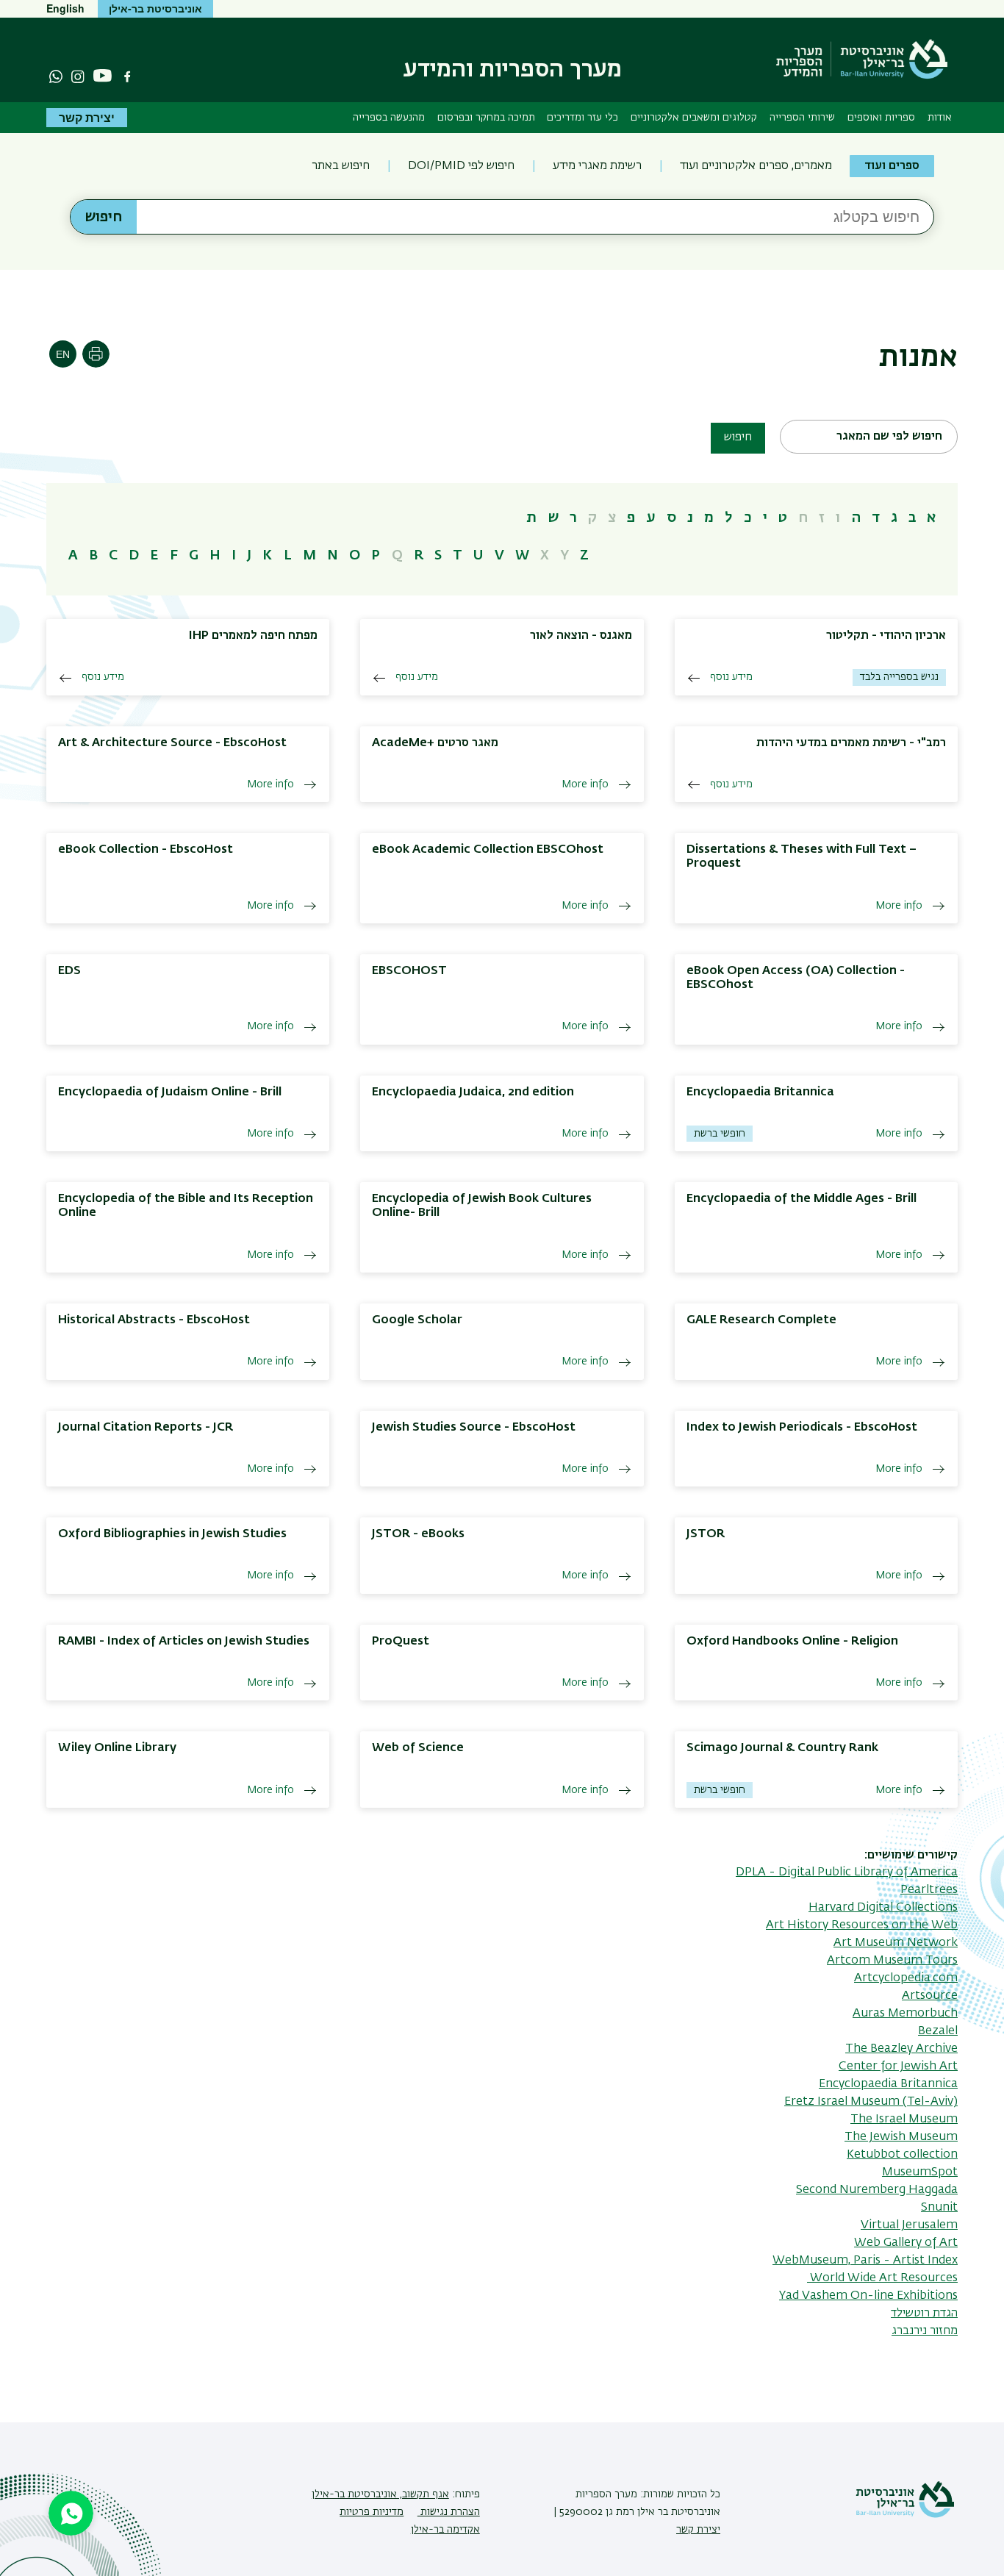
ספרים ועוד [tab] (892, 166)
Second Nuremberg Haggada (877, 2190)
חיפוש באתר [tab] (341, 166)
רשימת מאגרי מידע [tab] (597, 166)
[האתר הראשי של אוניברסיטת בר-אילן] (905, 2515)
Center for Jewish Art (898, 2067)
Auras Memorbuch (905, 2014)
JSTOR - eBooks (418, 1534)
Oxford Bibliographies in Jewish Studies (172, 1534)
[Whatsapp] (56, 76)
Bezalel (938, 2031)
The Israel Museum (904, 2119)
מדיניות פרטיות (372, 2512)
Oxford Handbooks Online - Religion (792, 1642)
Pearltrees (929, 1890)
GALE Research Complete (761, 1320)
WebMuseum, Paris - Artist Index (865, 2261)
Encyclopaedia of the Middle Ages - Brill (802, 1199)
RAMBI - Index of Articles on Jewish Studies (184, 1642)
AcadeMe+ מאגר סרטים (435, 743)
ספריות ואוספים (881, 118)
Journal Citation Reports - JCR (146, 1428)
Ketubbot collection (902, 2155)
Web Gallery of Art (906, 2243)
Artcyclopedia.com (906, 1978)
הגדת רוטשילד (924, 2314)
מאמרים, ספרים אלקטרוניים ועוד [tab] (756, 166)
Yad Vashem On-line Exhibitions (868, 2296)
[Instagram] (78, 76)
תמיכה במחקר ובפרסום (486, 118)
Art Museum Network (896, 1943)
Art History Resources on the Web (862, 1925)
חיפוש (738, 437)
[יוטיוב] (103, 76)
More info (585, 784)
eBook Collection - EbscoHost (146, 850)
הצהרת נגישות (449, 2512)
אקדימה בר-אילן (445, 2530)
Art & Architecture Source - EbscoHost (172, 743)
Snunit (939, 2208)
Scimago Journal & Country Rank (782, 1748)
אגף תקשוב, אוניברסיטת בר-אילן (380, 2494)
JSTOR (706, 1534)
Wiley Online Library (117, 1748)
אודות (940, 118)
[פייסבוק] (127, 76)
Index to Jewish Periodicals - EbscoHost (802, 1428)
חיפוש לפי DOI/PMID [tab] (461, 166)
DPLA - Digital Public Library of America (847, 1872)
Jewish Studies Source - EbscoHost (474, 1428)
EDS (69, 971)
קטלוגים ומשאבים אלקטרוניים (694, 118)
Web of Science (418, 1748)
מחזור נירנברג (925, 2331)
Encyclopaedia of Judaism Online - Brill (170, 1092)
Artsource (930, 1996)
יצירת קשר (87, 117)
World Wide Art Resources (882, 2278)
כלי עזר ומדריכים (582, 118)
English (65, 8)
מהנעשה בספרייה (389, 118)
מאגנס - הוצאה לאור (581, 636)
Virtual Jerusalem (909, 2225)
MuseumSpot (920, 2172)
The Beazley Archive (901, 2049)
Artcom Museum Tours (892, 1961)
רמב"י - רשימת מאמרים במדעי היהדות (851, 743)
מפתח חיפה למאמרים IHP (253, 636)
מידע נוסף (731, 677)
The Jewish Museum (901, 2137)
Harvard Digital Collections (883, 1908)
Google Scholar (417, 1320)
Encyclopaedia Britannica (760, 1092)
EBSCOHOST (409, 971)
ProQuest (401, 1642)
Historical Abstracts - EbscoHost (154, 1320)
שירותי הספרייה (802, 118)
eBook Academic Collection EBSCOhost (488, 850)
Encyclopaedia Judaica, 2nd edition (473, 1092)
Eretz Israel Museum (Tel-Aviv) (871, 2102)
